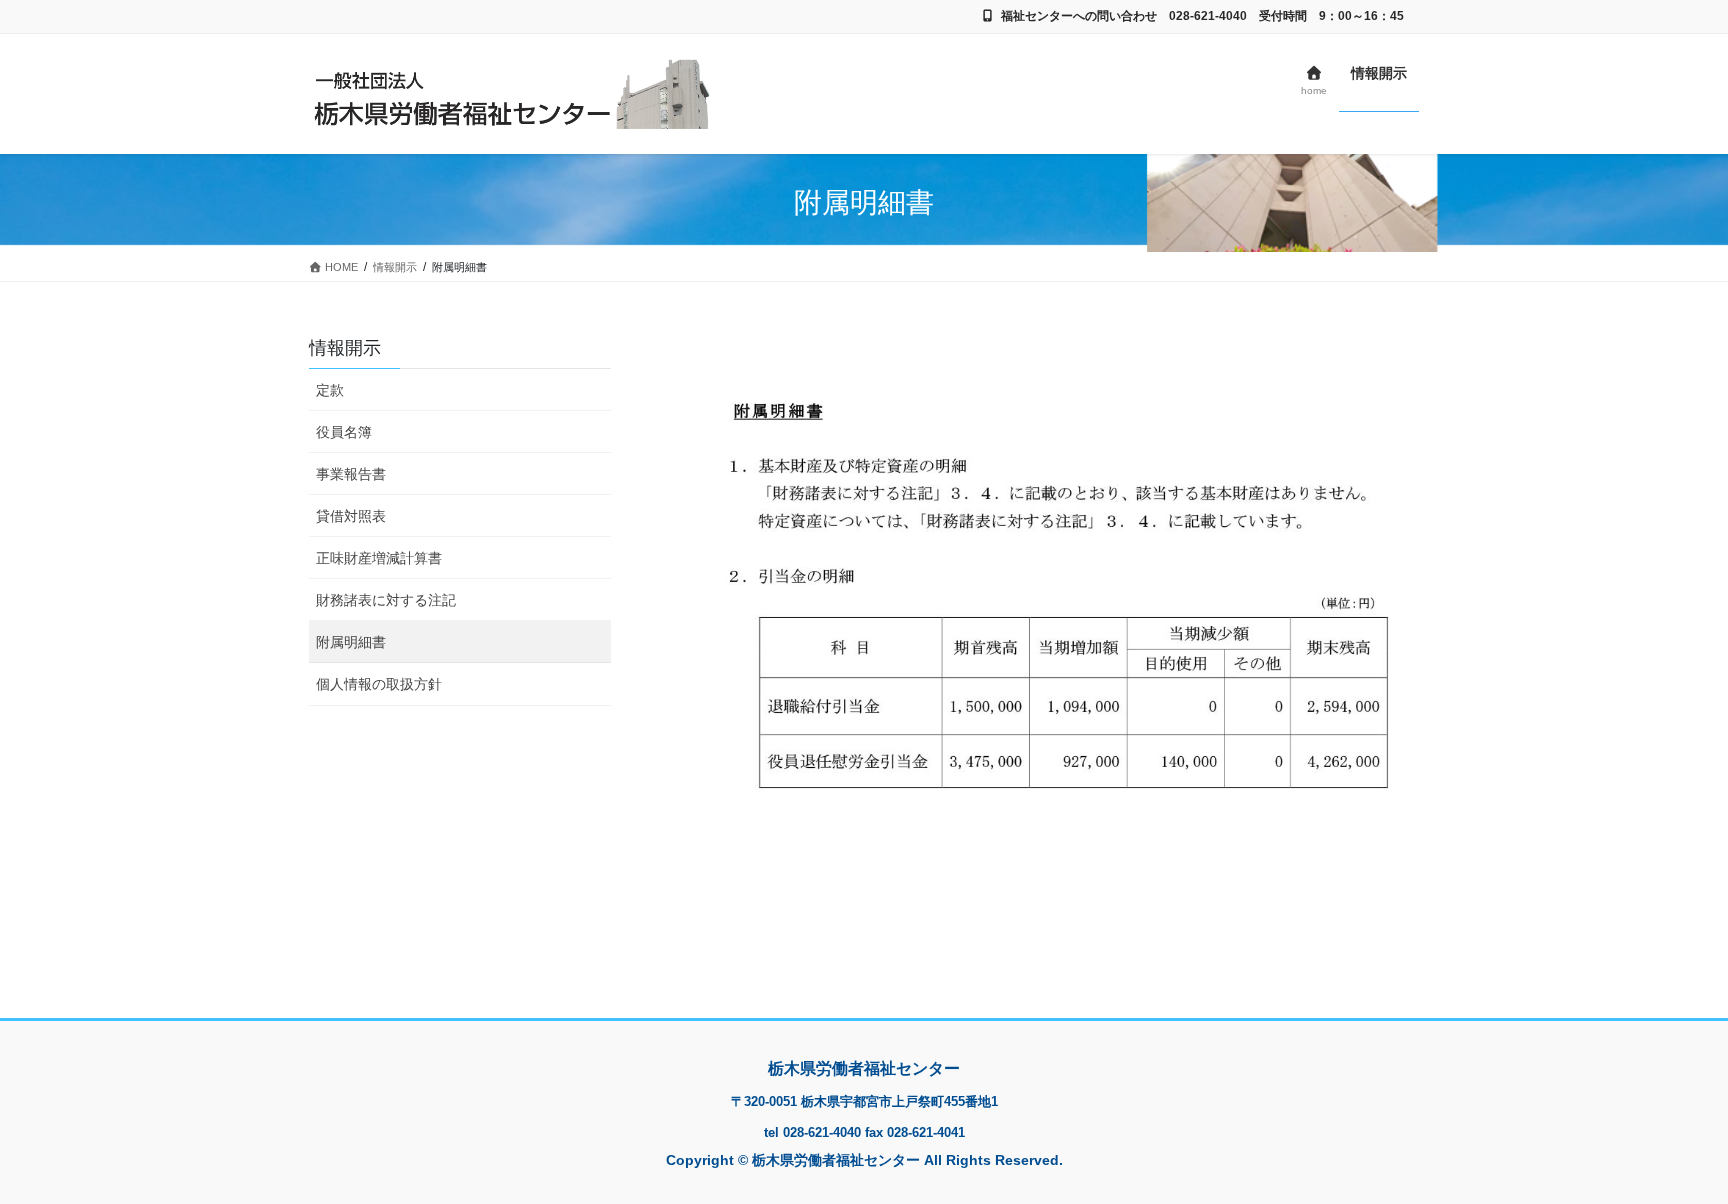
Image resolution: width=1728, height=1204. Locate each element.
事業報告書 (351, 474)
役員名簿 (344, 432)
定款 (330, 390)
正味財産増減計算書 (379, 558)
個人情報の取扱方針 (379, 684)
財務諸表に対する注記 (386, 600)
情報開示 (345, 348)
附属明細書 (351, 642)
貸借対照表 (351, 516)
